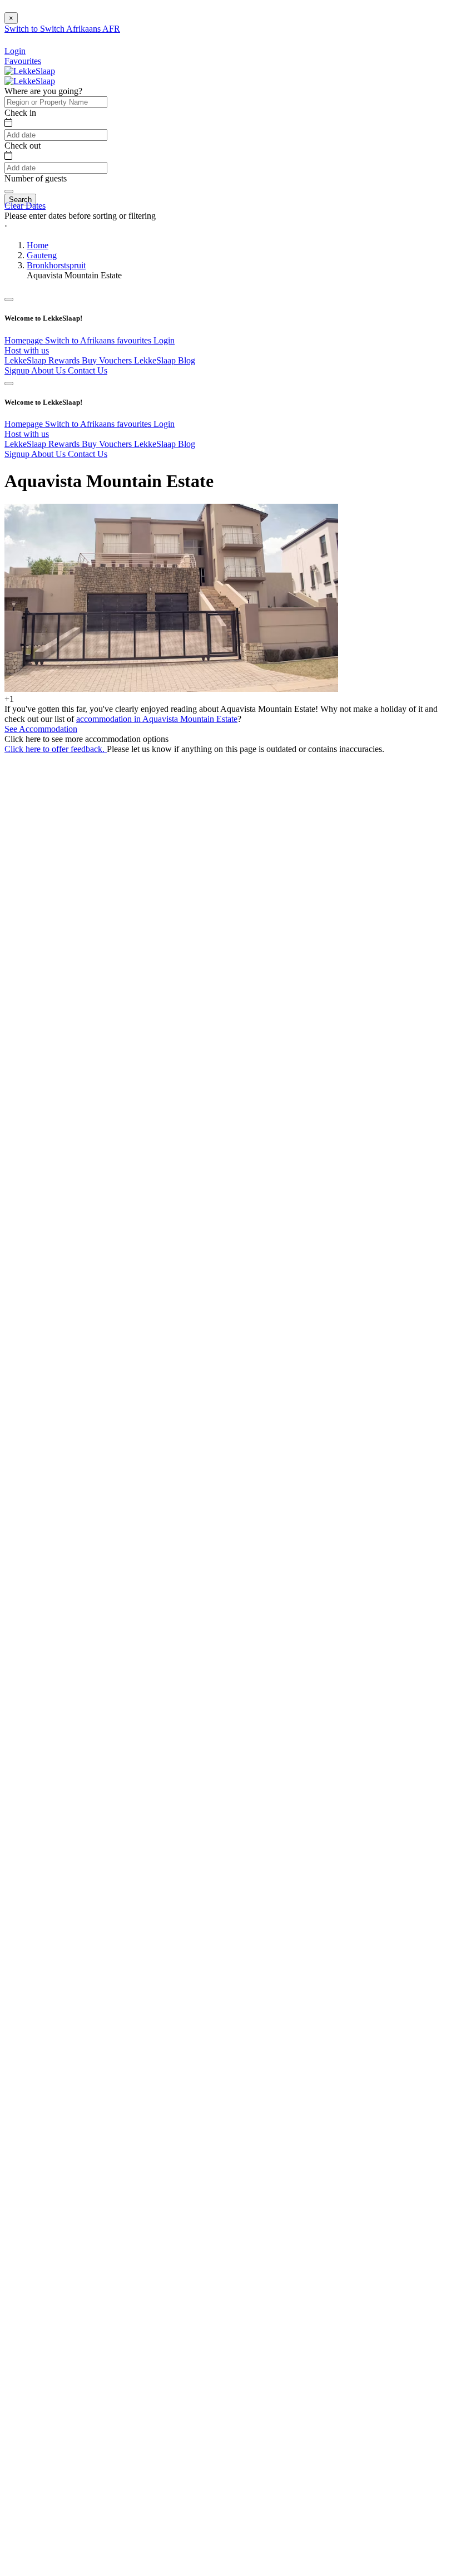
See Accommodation (41, 729)
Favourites (23, 61)
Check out (23, 146)
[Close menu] (9, 299)
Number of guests (36, 178)
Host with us (27, 350)
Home (38, 245)
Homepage (25, 340)
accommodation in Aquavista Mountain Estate (157, 719)
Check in (20, 113)
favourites (135, 340)
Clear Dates (25, 206)
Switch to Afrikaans (81, 340)
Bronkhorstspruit (56, 265)
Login (164, 340)
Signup (18, 370)
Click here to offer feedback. (56, 749)
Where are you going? (43, 91)
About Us (49, 370)
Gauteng (42, 255)
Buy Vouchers (108, 360)
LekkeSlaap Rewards (43, 360)
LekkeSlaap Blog (165, 360)
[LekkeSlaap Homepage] (30, 71)
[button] (228, 226)
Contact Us (88, 370)
